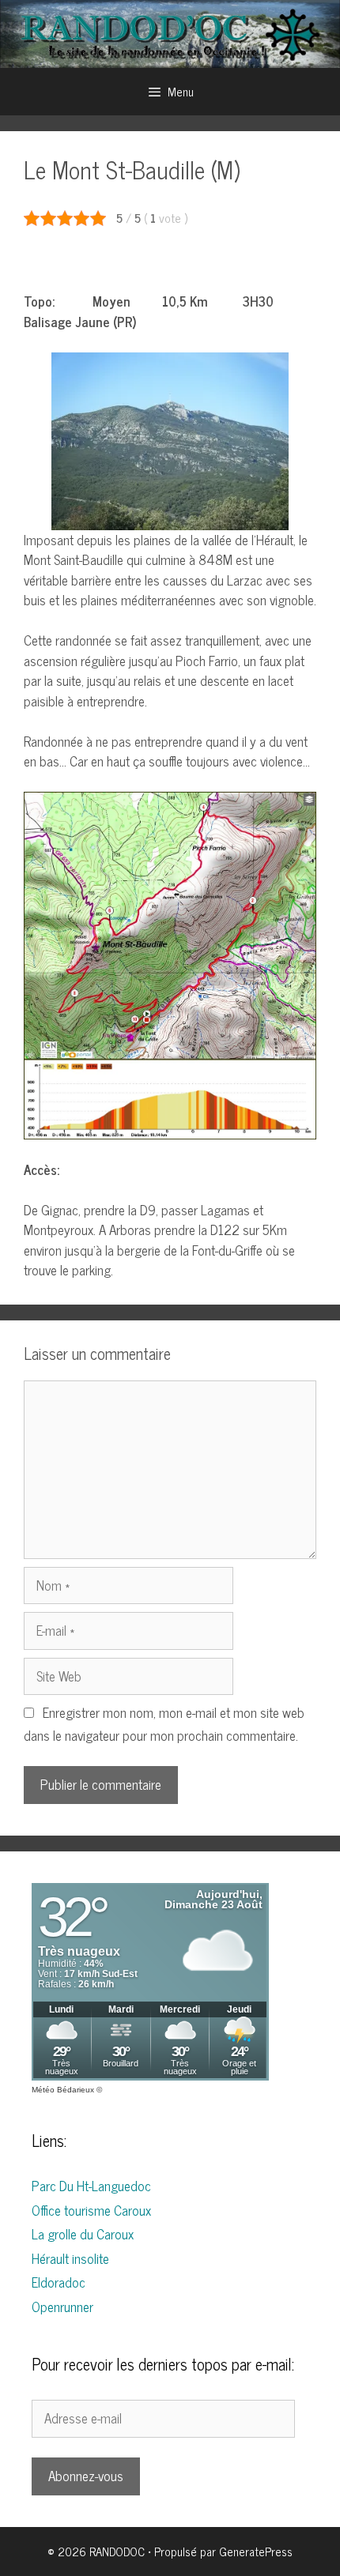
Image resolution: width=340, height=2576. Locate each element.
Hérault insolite (70, 2258)
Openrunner (62, 2307)
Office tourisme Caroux (91, 2210)
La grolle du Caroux (83, 2234)
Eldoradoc (59, 2282)
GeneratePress (256, 2551)
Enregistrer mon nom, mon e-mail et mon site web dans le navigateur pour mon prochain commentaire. (164, 1724)
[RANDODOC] (170, 32)
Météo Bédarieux (63, 2090)
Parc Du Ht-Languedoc (91, 2186)
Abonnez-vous (86, 2476)
